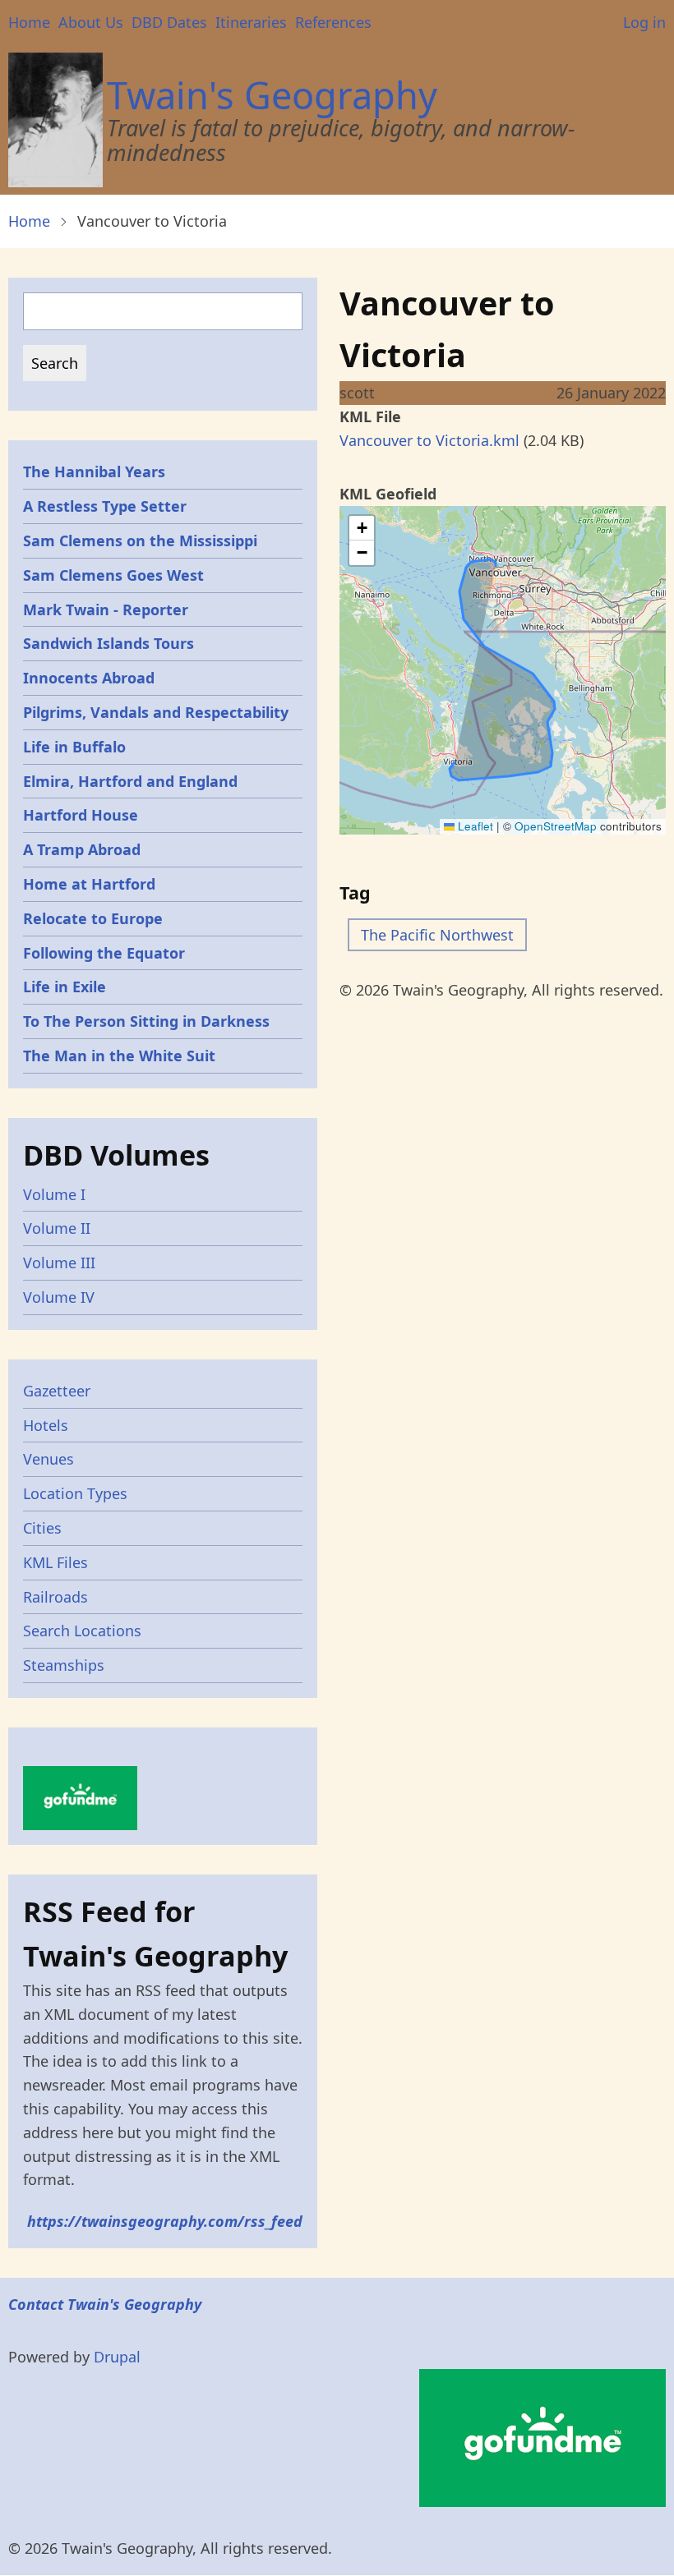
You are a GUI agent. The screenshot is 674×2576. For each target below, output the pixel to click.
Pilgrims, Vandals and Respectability (156, 712)
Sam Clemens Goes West (113, 575)
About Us (91, 22)
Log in (644, 22)
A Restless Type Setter (105, 506)
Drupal (117, 2357)
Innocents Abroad (89, 678)
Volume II (57, 1228)
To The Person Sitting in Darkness (146, 1021)
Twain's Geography (272, 95)
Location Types (75, 1493)
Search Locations (82, 1631)
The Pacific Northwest (437, 935)
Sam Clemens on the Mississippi (140, 540)
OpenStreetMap (556, 826)
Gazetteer (57, 1391)
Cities (42, 1528)
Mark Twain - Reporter (106, 609)
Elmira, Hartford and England (130, 781)
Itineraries (251, 22)
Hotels (46, 1425)
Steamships (64, 1665)
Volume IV (59, 1297)
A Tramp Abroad (82, 849)
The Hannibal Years (94, 471)
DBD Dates (169, 22)
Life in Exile (65, 987)
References (333, 22)
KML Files (55, 1562)
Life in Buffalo (74, 747)
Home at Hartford (89, 884)
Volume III (59, 1263)
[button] (362, 528)
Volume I (54, 1194)
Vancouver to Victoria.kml (429, 440)
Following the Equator (104, 953)
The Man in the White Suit (119, 1056)
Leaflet (474, 826)
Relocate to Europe (93, 918)
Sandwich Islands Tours (108, 643)
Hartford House (81, 815)
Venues (48, 1459)
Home (29, 22)
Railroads (55, 1597)
